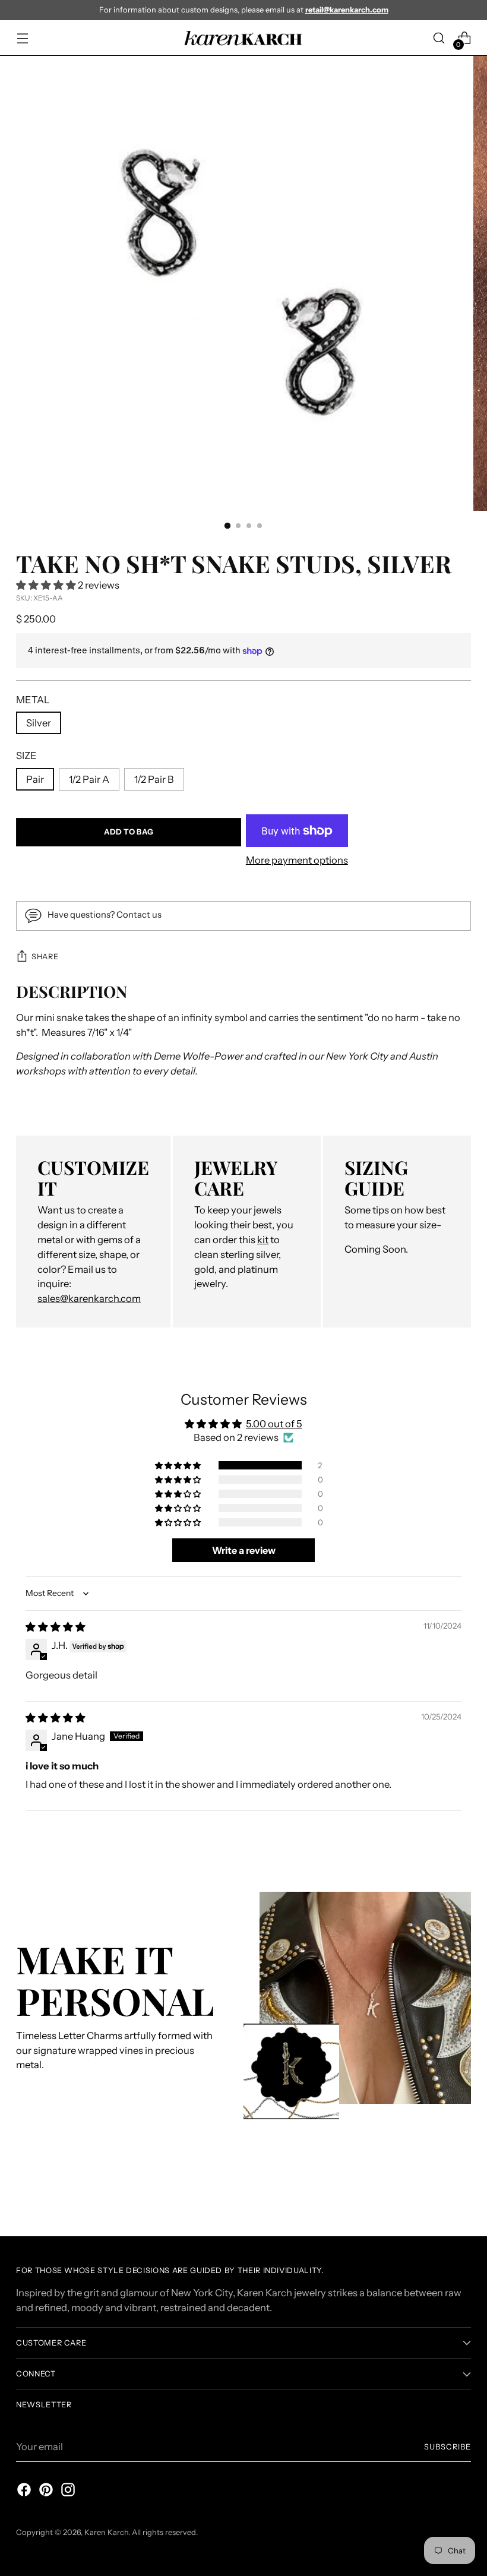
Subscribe (448, 2447)
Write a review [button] (244, 1550)
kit (263, 1240)
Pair (35, 779)
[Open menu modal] (22, 38)
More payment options (297, 860)
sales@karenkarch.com (89, 1298)
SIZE (26, 756)
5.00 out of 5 (274, 1424)
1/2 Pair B (154, 779)
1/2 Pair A (89, 779)
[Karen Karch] (243, 38)
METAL (33, 700)
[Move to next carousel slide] (461, 2195)
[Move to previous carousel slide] (434, 2196)
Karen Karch (106, 2532)
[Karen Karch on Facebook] (23, 2492)
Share (45, 957)
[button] (47, 585)
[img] (56, 1627)
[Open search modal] (439, 38)
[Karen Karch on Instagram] (67, 2492)
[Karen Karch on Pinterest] (45, 2492)
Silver (39, 723)
